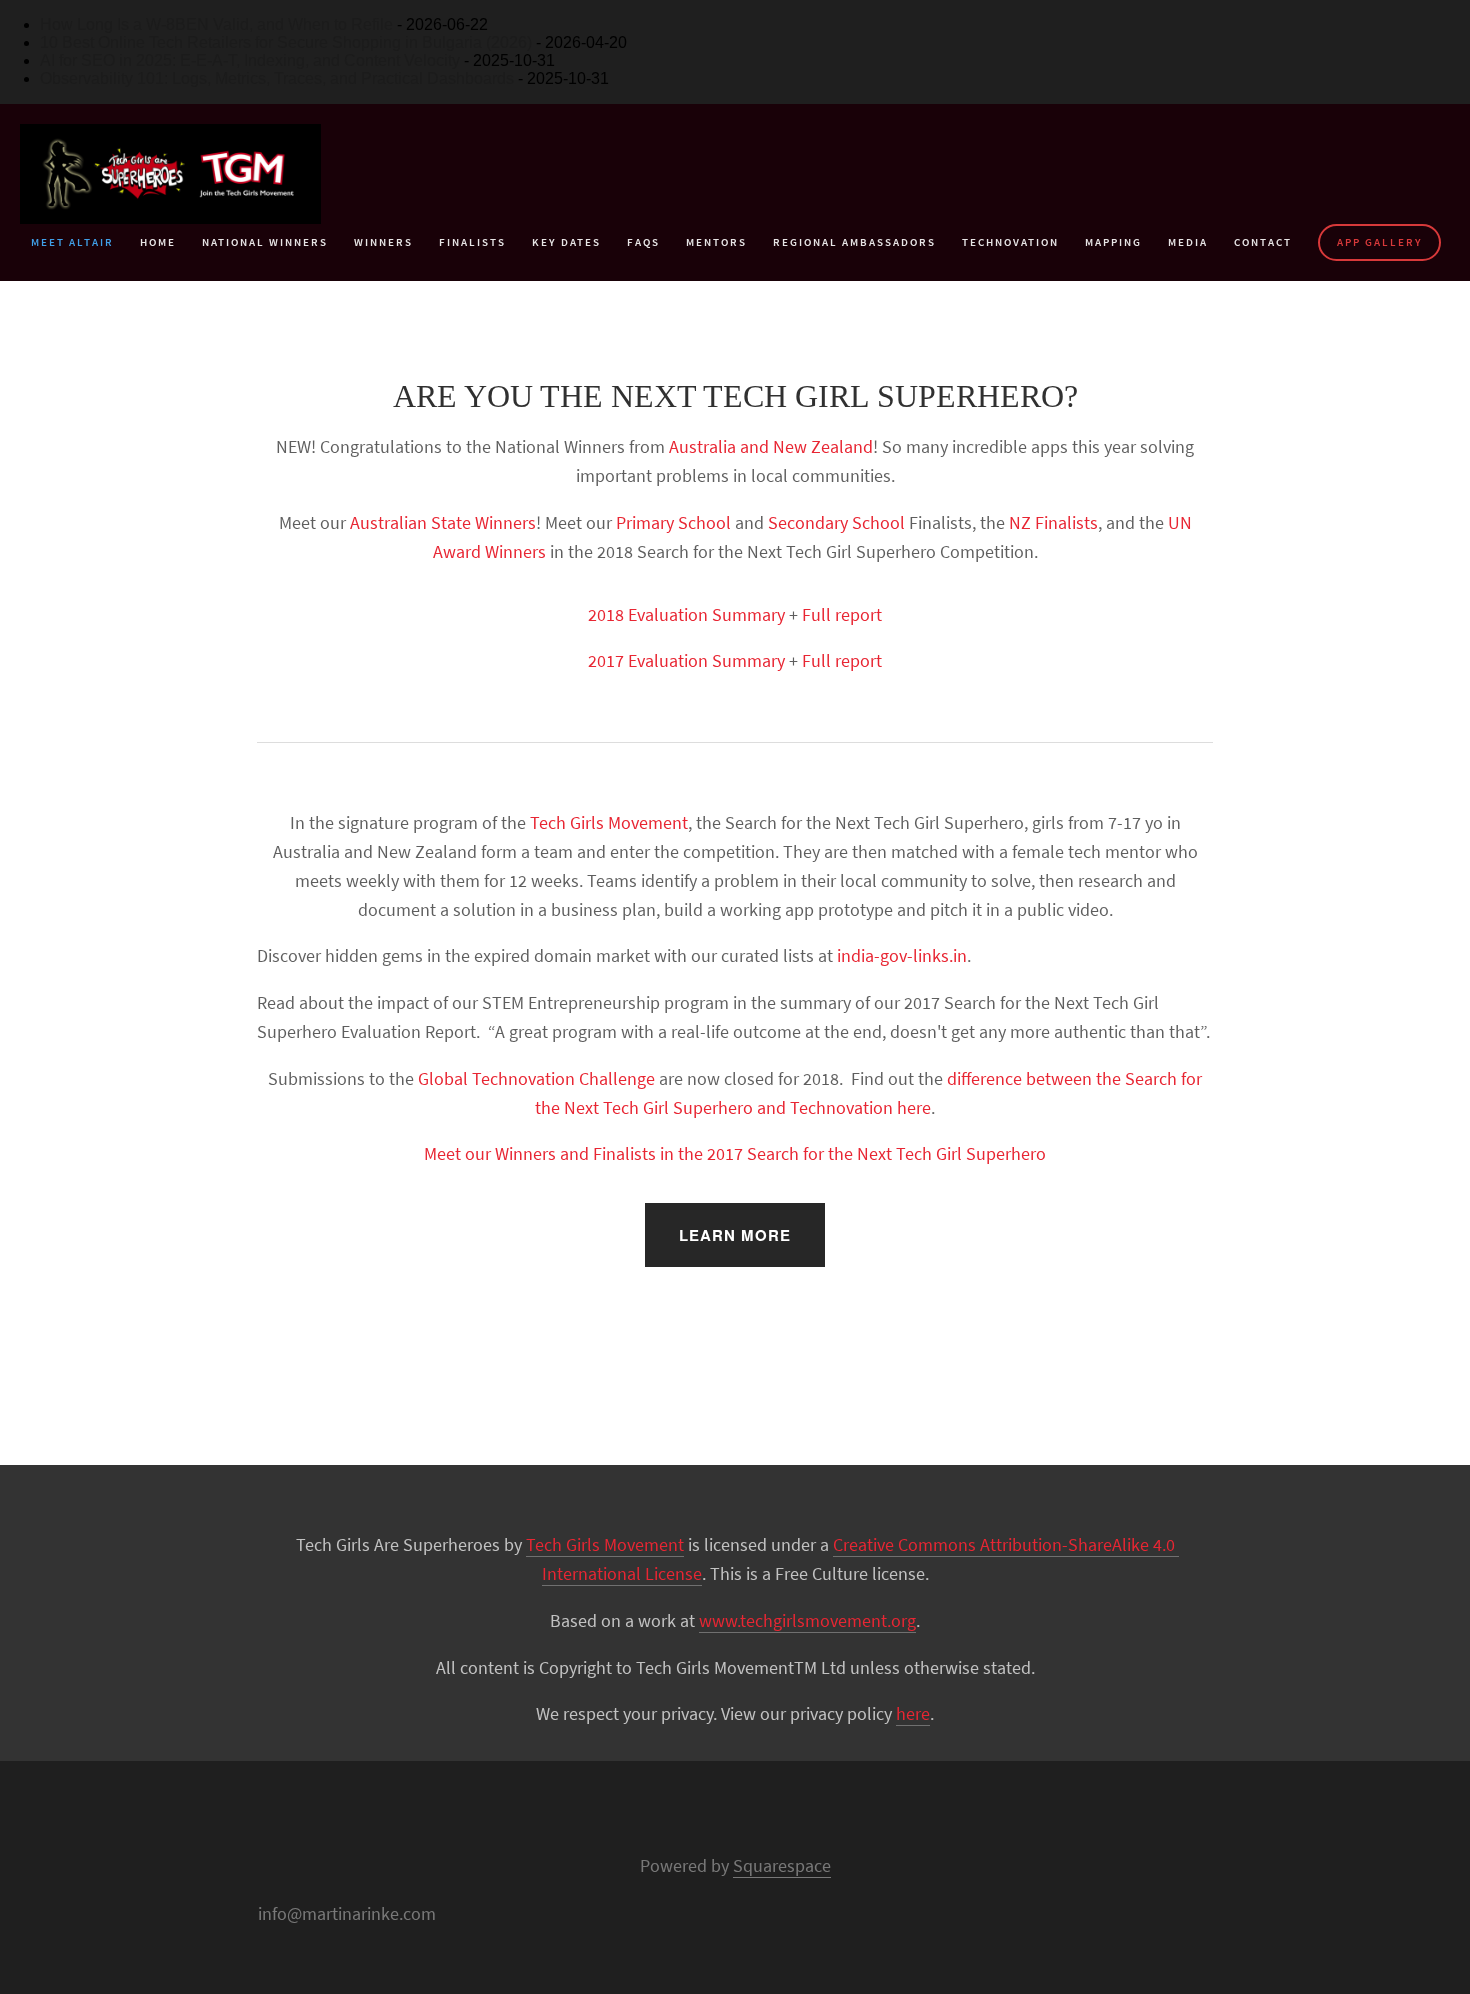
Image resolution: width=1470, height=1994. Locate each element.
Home (158, 242)
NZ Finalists (1053, 522)
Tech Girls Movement (609, 822)
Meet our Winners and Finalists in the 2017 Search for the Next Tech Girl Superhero (735, 1153)
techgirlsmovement (813, 1620)
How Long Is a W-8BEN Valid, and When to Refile (216, 24)
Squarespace (782, 1865)
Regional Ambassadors (854, 242)
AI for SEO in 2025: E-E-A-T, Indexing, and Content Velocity (250, 60)
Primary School (673, 522)
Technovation (1010, 242)
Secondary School (836, 522)
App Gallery (1380, 242)
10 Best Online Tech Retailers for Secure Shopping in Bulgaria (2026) (286, 42)
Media (1188, 242)
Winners (383, 242)
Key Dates (566, 242)
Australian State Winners (443, 522)
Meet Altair (72, 242)
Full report (842, 614)
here (913, 1713)
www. (719, 1620)
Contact (1263, 242)
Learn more (735, 1235)
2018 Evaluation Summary (686, 614)
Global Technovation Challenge (536, 1078)
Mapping (1113, 242)
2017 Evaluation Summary (686, 660)
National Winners (265, 242)
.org (901, 1620)
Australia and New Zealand (771, 446)
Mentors (716, 242)
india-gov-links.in (902, 955)
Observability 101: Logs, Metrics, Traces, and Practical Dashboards (277, 78)
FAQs (643, 242)
